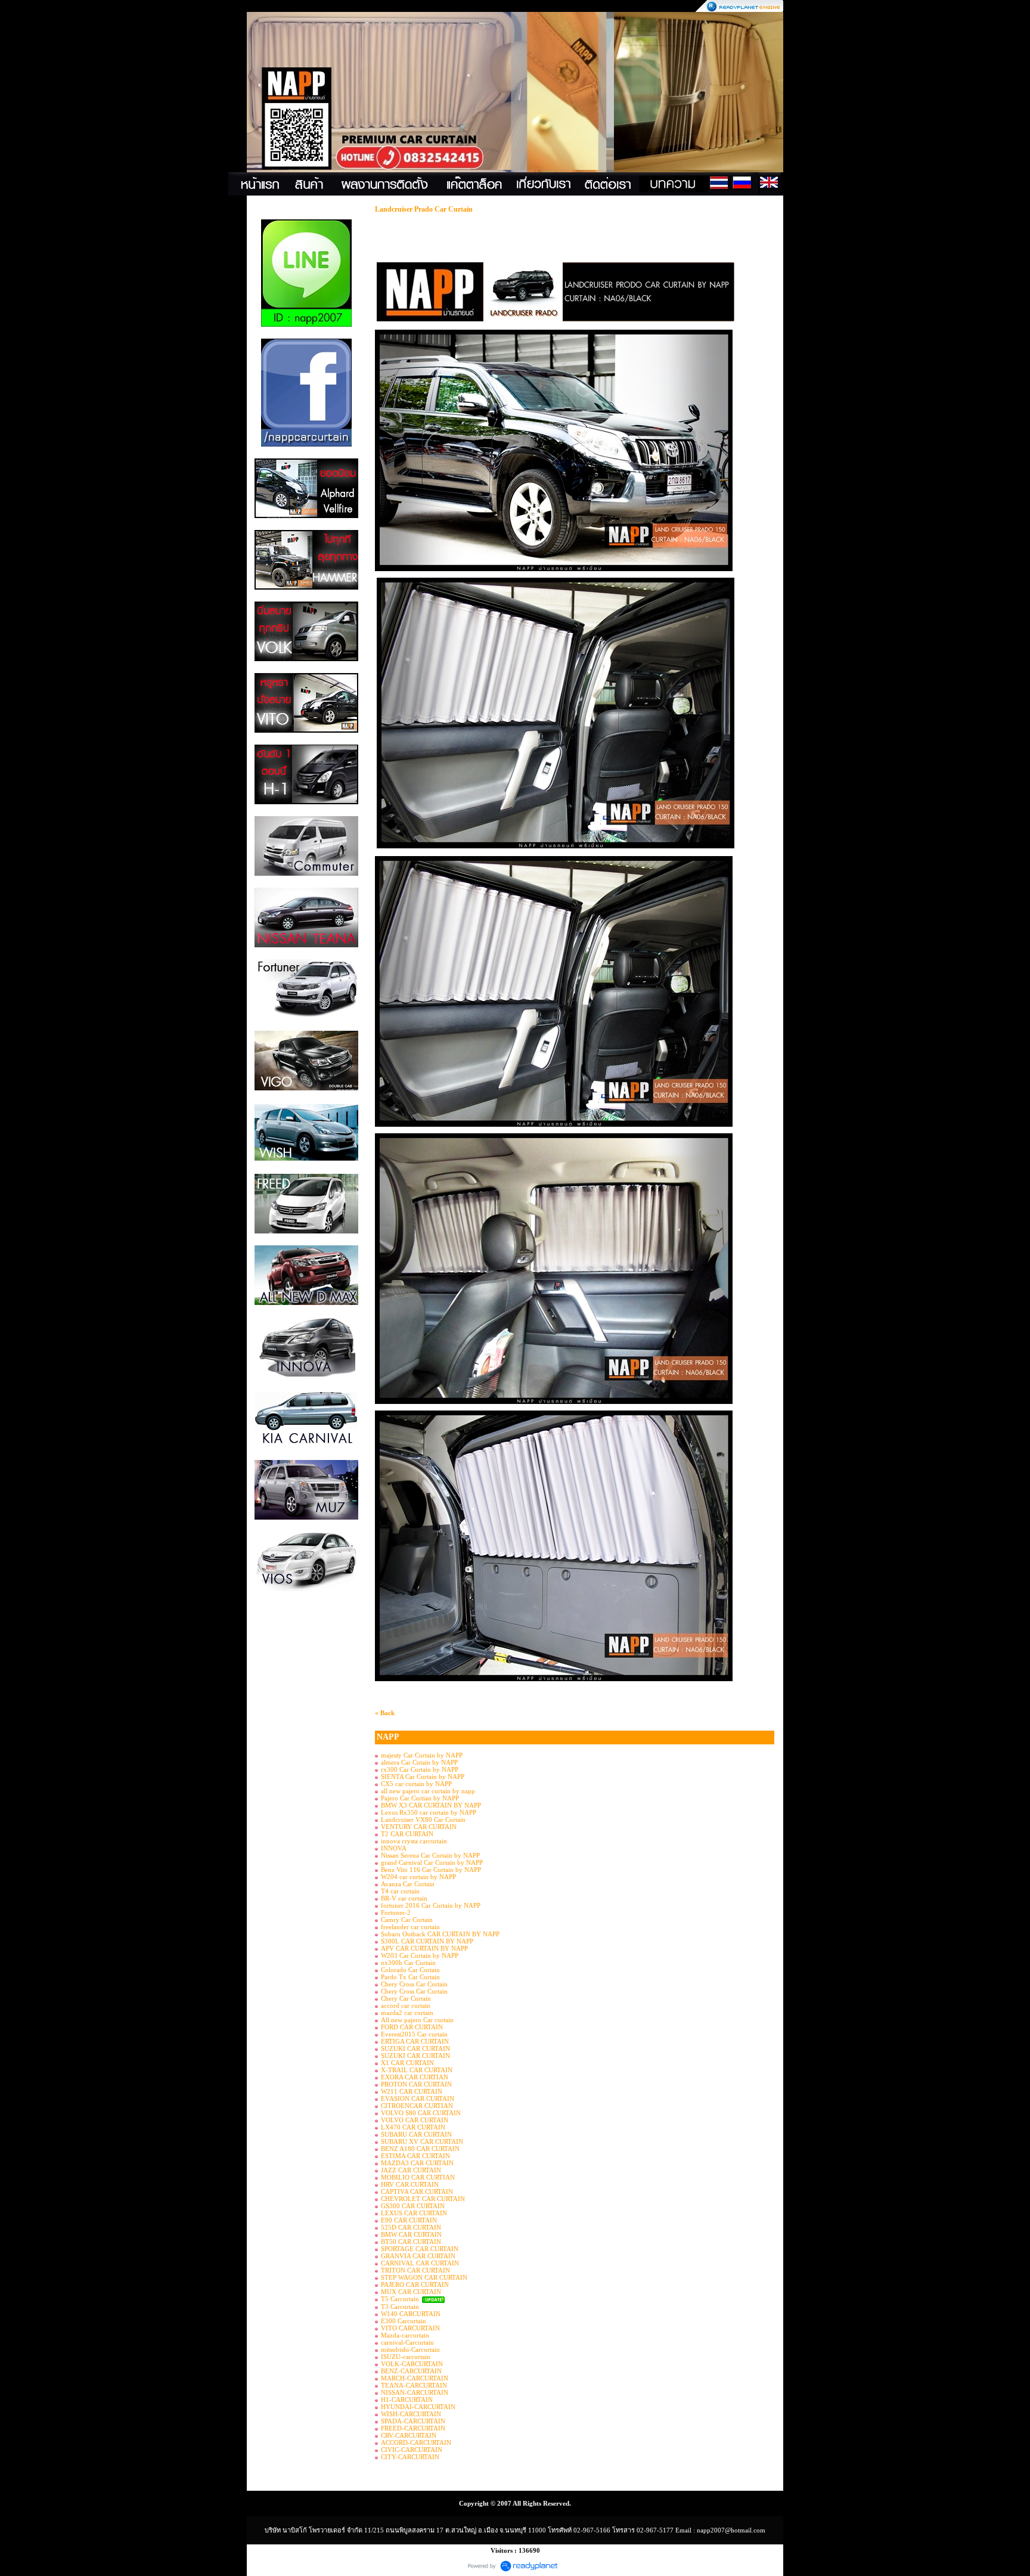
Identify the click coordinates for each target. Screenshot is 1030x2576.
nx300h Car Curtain (408, 1963)
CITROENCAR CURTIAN (417, 2106)
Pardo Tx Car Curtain (410, 1977)
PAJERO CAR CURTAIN (415, 2284)
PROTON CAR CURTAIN (416, 2084)
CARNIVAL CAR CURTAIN (420, 2263)
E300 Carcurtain (404, 2321)
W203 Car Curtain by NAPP (420, 1955)
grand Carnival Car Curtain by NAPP (432, 1862)
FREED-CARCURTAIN (413, 2428)
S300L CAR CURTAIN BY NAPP (427, 1941)
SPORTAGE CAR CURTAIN (420, 2249)
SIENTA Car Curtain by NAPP (423, 1777)
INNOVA (394, 1848)
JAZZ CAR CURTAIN (411, 2170)
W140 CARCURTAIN (411, 2314)
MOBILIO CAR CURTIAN (418, 2177)
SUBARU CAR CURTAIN (416, 2134)
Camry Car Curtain (407, 1920)
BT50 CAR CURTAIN (411, 2242)
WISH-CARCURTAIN (411, 2414)
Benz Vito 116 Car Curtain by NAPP (431, 1870)
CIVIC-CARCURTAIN (412, 2450)
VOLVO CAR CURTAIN (415, 2120)
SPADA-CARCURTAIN (413, 2421)
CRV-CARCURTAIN (409, 2435)
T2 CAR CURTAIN (407, 1834)
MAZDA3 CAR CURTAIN (417, 2163)
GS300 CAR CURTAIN (413, 2206)
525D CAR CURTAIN (411, 2227)
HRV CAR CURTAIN (410, 2184)
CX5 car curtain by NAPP (416, 1784)
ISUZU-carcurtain (406, 2357)
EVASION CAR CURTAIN (418, 2098)
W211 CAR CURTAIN (412, 2091)
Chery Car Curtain (406, 1998)
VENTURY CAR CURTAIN (419, 1827)
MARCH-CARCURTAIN (415, 2378)
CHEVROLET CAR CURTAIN (423, 2199)
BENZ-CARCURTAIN (411, 2371)
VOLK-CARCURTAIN (412, 2364)
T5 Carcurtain (401, 2299)
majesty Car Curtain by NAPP (422, 1755)
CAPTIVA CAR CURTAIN (417, 2191)
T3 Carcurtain (400, 2307)
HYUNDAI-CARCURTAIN (418, 2407)
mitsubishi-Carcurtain (410, 2349)
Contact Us (791, 184)
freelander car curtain (410, 1927)
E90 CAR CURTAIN (409, 2220)
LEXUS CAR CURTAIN (414, 2213)
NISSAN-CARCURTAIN (415, 2392)
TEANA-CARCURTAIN (414, 2385)
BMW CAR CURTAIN (411, 2234)
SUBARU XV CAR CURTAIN (422, 2141)
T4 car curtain (400, 1891)
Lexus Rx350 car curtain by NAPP (429, 1812)
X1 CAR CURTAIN (407, 2063)
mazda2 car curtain (407, 2013)
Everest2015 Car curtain (414, 2034)
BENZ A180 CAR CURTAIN (420, 2149)
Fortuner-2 (396, 1912)
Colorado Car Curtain (410, 1970)
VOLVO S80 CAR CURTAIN (421, 2113)
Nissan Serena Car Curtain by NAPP (430, 1855)
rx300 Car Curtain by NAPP (420, 1769)
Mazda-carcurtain (405, 2335)
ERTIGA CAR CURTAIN (415, 2041)
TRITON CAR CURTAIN (415, 2270)
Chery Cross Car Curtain (414, 1984)
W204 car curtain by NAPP (418, 1877)
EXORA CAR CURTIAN (415, 2077)
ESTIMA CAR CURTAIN (415, 2156)
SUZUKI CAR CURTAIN (415, 2048)
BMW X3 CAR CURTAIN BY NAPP (431, 1805)
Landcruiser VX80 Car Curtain (423, 1819)
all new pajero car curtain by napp (428, 1791)
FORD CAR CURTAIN (412, 2027)
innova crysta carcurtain (414, 1841)
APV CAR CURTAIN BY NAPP (424, 1948)
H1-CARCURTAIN (407, 2400)
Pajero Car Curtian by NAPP (420, 1798)
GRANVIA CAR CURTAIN (418, 2256)
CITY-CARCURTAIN (410, 2457)
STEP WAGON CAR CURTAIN (424, 2277)
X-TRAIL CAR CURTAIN (417, 2070)
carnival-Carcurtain (407, 2342)
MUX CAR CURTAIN (411, 2292)
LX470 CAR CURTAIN (413, 2127)
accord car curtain (406, 2005)
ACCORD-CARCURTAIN (416, 2442)
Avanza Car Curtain (408, 1884)
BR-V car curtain (404, 1898)
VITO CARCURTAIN (410, 2328)
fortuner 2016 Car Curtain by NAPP (431, 1905)
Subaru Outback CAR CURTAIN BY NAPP (440, 1934)
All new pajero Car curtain (417, 2020)
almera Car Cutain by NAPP (419, 1762)
